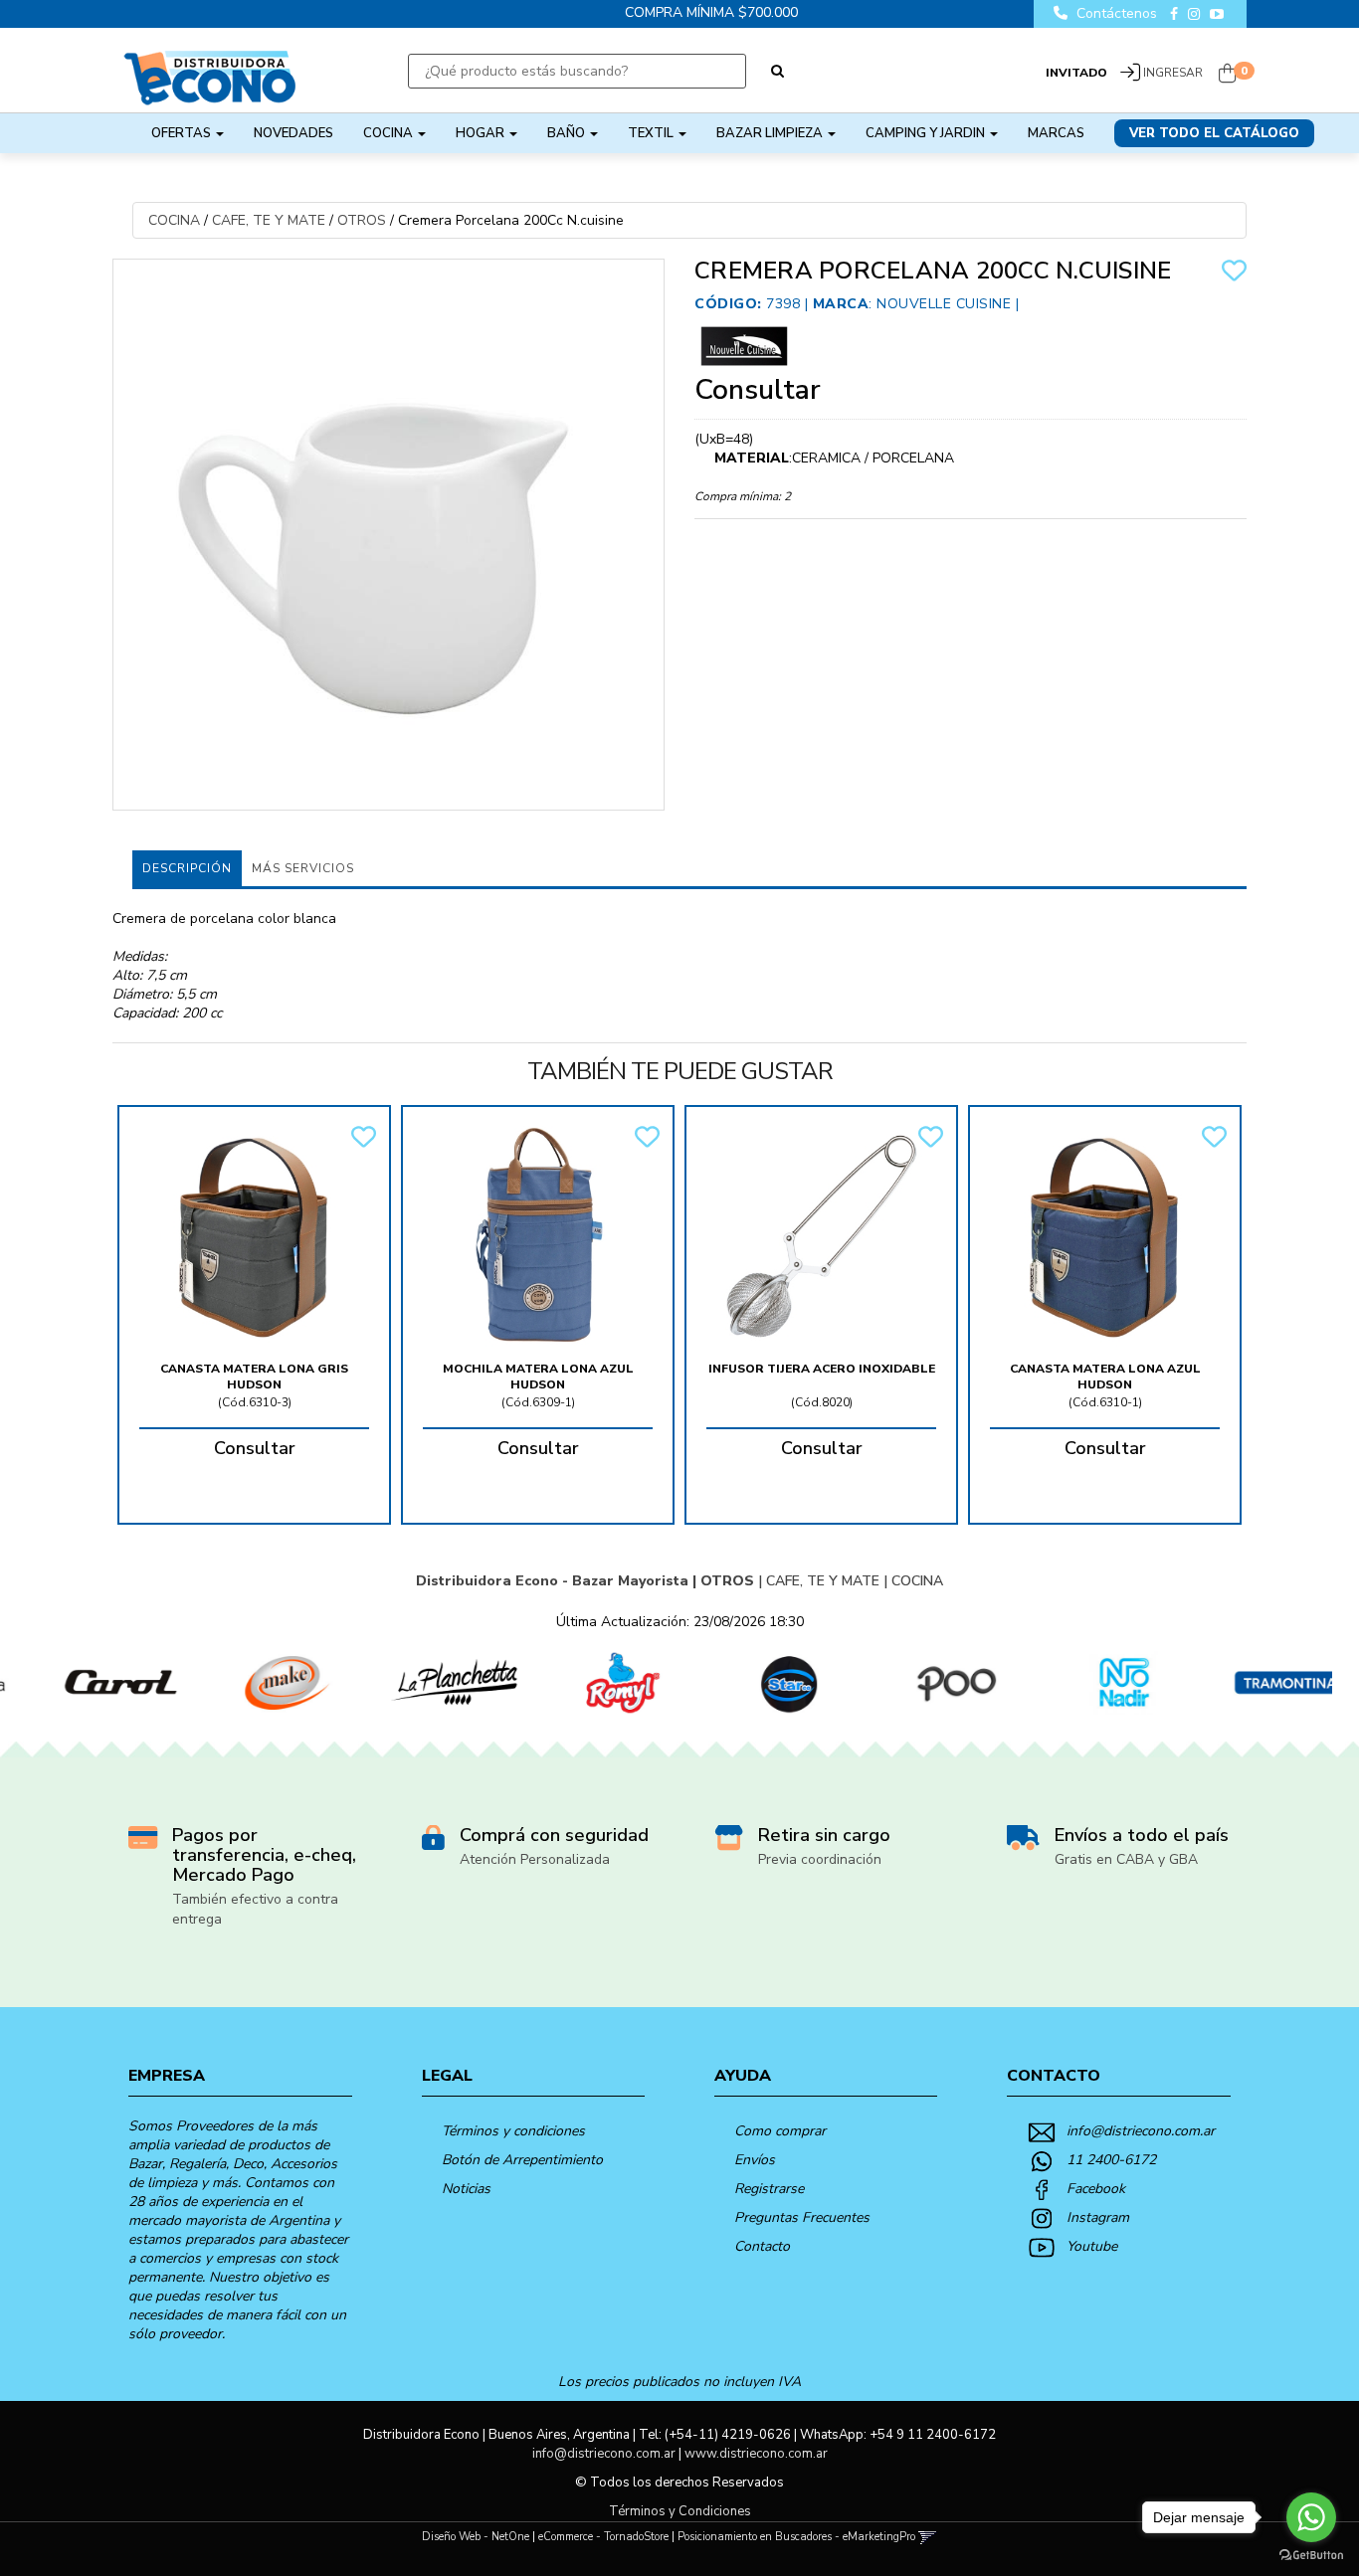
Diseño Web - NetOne (476, 2537)
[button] (928, 2537)
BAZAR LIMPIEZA (771, 133)
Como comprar (780, 2131)
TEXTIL (652, 133)
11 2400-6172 (1111, 2160)
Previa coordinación (820, 1859)
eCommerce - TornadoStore (603, 2537)
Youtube (1092, 2246)
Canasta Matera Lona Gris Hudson (254, 1377)
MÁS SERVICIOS (303, 868)
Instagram (1098, 2217)
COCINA (389, 133)
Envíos (755, 2160)
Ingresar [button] (1173, 73)
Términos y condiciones (513, 2131)
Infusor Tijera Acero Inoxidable (822, 1369)
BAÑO (568, 133)
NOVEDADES (293, 133)
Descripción (187, 868)
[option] (86, 1683)
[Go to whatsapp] (1311, 2517)
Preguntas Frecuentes (802, 2217)
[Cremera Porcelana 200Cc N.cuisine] (388, 535)
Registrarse (769, 2189)
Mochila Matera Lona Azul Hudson (538, 1377)
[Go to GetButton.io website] (1311, 2556)
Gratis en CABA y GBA (1126, 1859)
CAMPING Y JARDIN (927, 133)
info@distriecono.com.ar (1141, 2131)
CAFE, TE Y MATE (269, 220)
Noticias (466, 2189)
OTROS (362, 220)
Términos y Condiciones (680, 2511)
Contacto (762, 2246)
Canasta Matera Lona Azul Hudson (1105, 1377)
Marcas (1056, 133)
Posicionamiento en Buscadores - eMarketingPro (796, 2537)
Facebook (1096, 2189)
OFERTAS (183, 133)
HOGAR (482, 133)
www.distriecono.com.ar (756, 2454)
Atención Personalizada (535, 1859)
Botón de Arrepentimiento (522, 2160)
